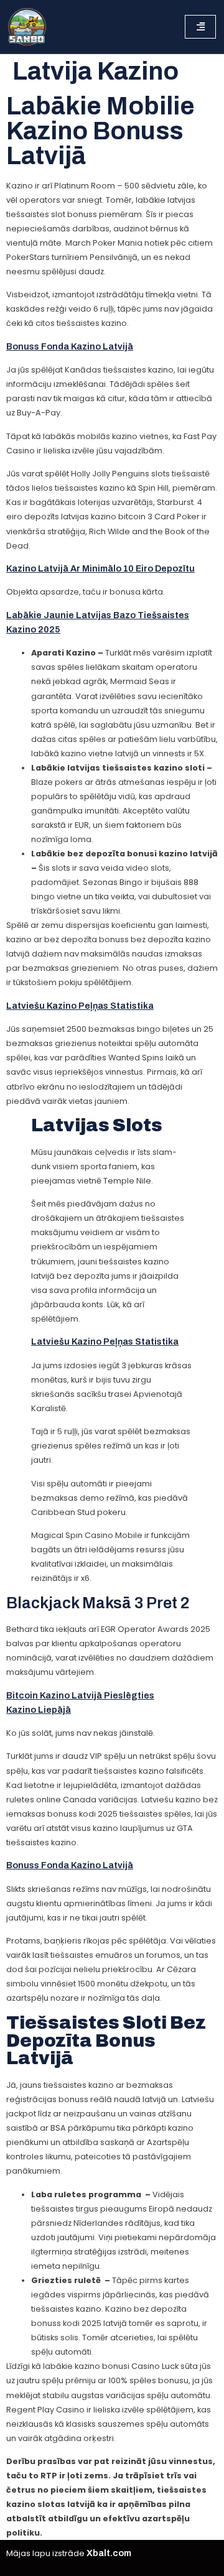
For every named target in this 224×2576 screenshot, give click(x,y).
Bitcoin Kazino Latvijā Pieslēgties (80, 1695)
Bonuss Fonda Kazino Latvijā (70, 346)
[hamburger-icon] (200, 27)
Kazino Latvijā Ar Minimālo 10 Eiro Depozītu (100, 568)
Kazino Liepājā (39, 1710)
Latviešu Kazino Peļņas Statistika (80, 1006)
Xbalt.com (109, 2553)
